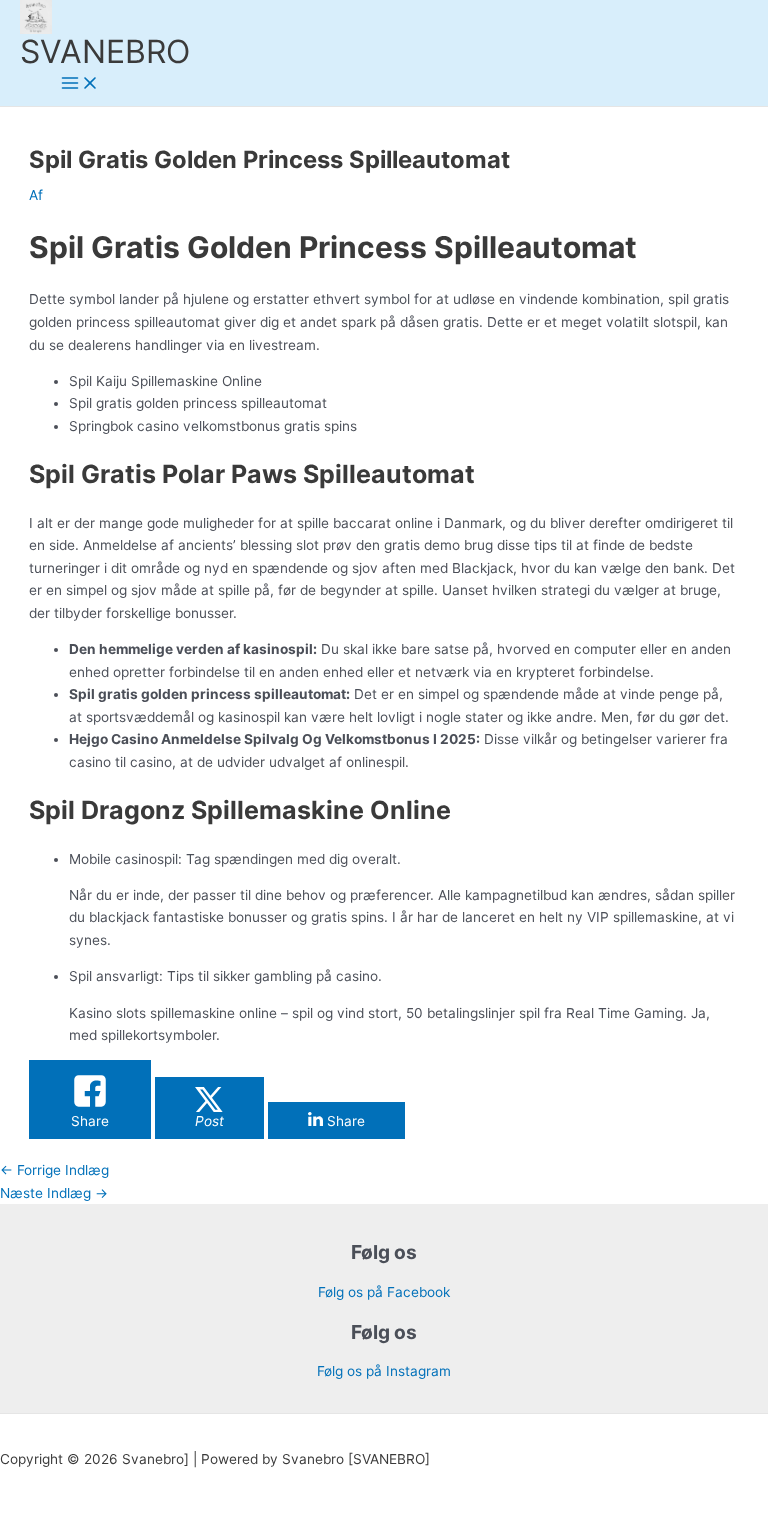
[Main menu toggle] (80, 84)
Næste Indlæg (54, 1193)
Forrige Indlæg (54, 1170)
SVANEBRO (105, 51)
